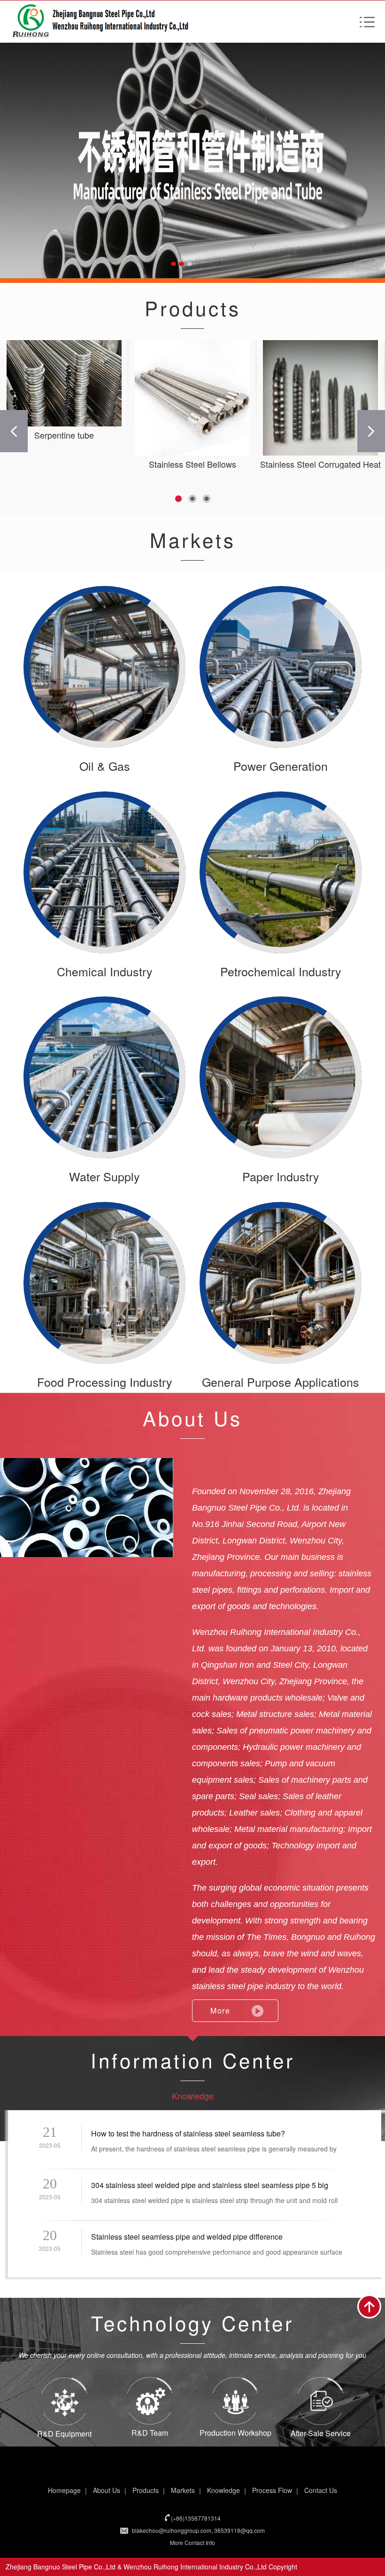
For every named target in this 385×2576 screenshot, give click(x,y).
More (220, 2010)
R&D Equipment (64, 2434)
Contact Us (321, 2490)
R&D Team (150, 2433)
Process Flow (272, 2490)
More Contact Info (192, 2542)
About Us (107, 2490)
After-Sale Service (321, 2433)
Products (146, 2490)
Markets (183, 2490)
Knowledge (193, 2096)
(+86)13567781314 (196, 2518)
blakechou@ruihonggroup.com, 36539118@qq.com (198, 2530)
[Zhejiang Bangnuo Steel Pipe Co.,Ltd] (192, 161)
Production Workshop (235, 2433)
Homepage (64, 2490)
